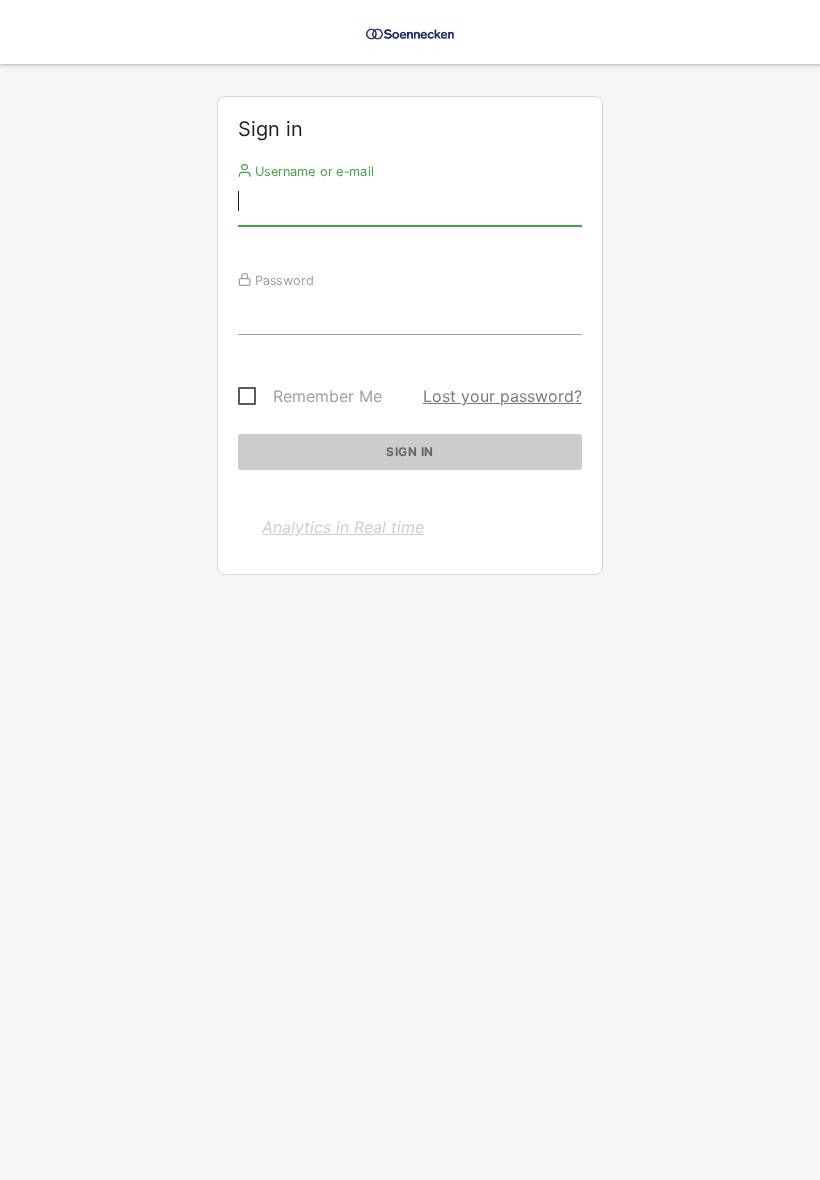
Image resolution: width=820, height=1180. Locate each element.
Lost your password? (502, 396)
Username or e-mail (312, 171)
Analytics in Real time (343, 527)
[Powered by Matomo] (409, 37)
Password (282, 280)
